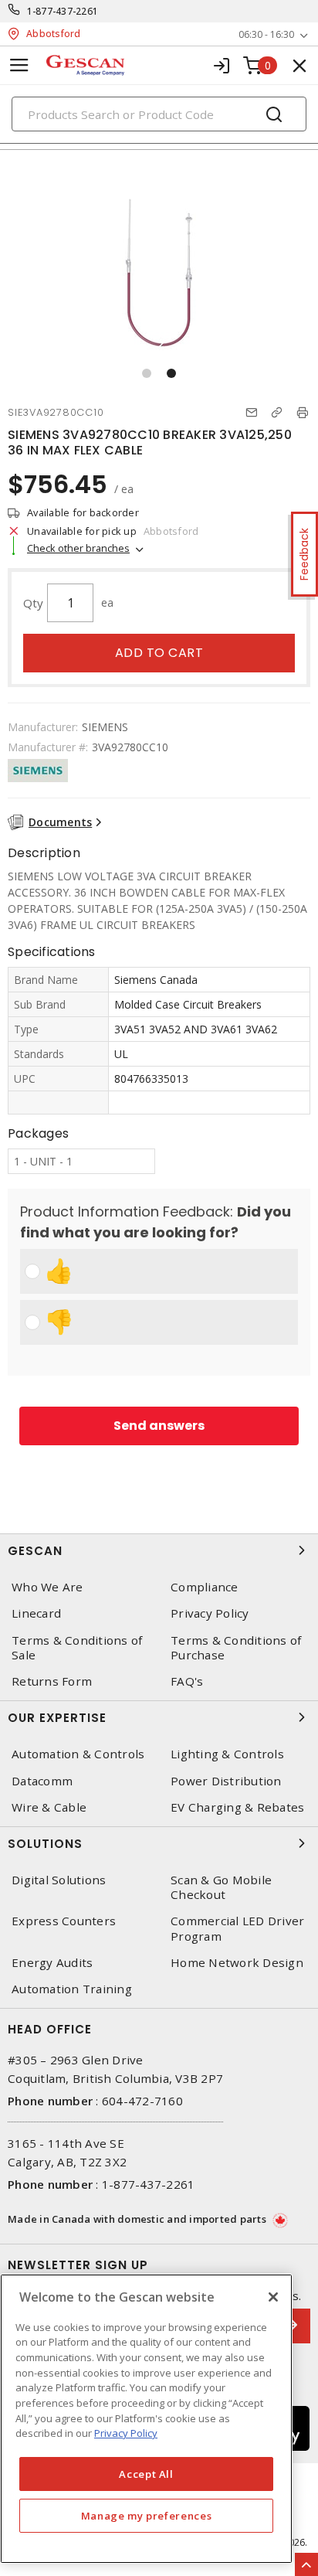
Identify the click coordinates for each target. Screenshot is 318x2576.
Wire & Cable (49, 1807)
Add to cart (159, 653)
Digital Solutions (59, 1880)
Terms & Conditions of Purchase (236, 1648)
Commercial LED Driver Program (237, 1928)
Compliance (205, 1587)
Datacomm (42, 1781)
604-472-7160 (142, 2101)
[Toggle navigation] (19, 65)
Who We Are (47, 1587)
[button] (147, 373)
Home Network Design (237, 1963)
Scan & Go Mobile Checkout (221, 1887)
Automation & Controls (78, 1754)
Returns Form (52, 1681)
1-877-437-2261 (63, 11)
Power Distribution (226, 1781)
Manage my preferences (147, 2516)
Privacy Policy (210, 1613)
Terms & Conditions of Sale (77, 1648)
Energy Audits (52, 1963)
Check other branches (78, 548)
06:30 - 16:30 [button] (266, 34)
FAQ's (187, 1681)
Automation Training (72, 1989)
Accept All (146, 2474)
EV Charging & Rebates (237, 1807)
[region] (146, 2419)
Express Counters (64, 1921)
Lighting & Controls (227, 1754)
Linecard (36, 1613)
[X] (273, 2297)
